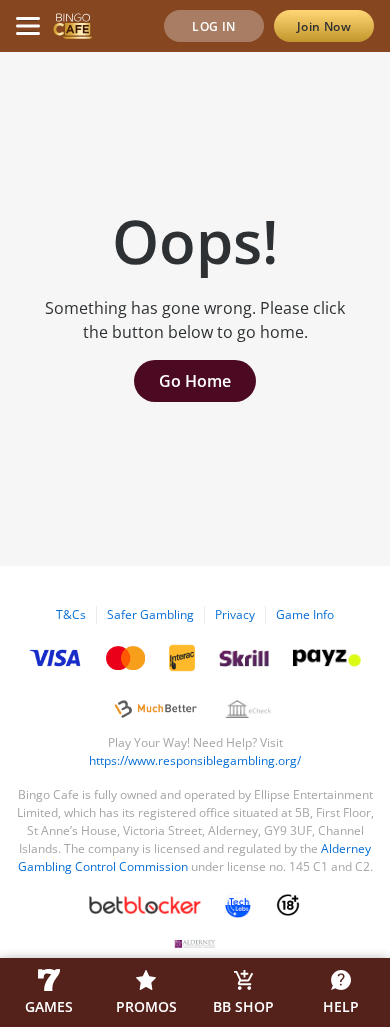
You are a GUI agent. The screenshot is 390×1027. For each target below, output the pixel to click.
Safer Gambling (150, 614)
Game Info (305, 614)
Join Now (324, 26)
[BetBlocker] (145, 905)
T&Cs (71, 614)
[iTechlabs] (238, 905)
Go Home (195, 381)
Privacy (235, 614)
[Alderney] (195, 944)
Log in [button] (214, 26)
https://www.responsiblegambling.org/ (195, 760)
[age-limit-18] (287, 905)
